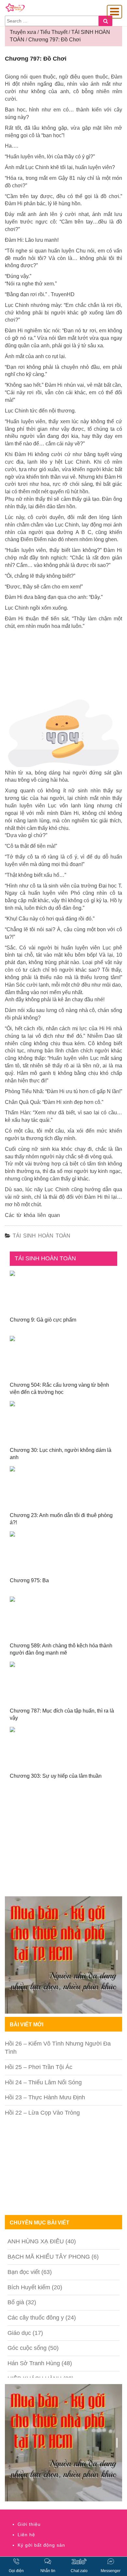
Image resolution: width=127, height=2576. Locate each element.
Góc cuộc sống (27, 2348)
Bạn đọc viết (24, 2272)
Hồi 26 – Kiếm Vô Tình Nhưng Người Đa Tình (58, 2048)
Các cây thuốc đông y (36, 2318)
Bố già (16, 2302)
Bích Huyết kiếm (29, 2287)
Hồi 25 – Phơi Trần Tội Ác (39, 2067)
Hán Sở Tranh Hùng (34, 2363)
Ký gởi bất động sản (41, 2545)
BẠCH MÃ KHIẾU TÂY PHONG (49, 2257)
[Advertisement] (63, 1847)
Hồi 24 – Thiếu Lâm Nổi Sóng (43, 2082)
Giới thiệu (29, 2524)
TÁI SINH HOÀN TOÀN (42, 1236)
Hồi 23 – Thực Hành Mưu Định (45, 2097)
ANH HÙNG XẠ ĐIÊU (36, 2241)
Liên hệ (26, 2535)
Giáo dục (19, 2333)
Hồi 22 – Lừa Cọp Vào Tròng (42, 2113)
